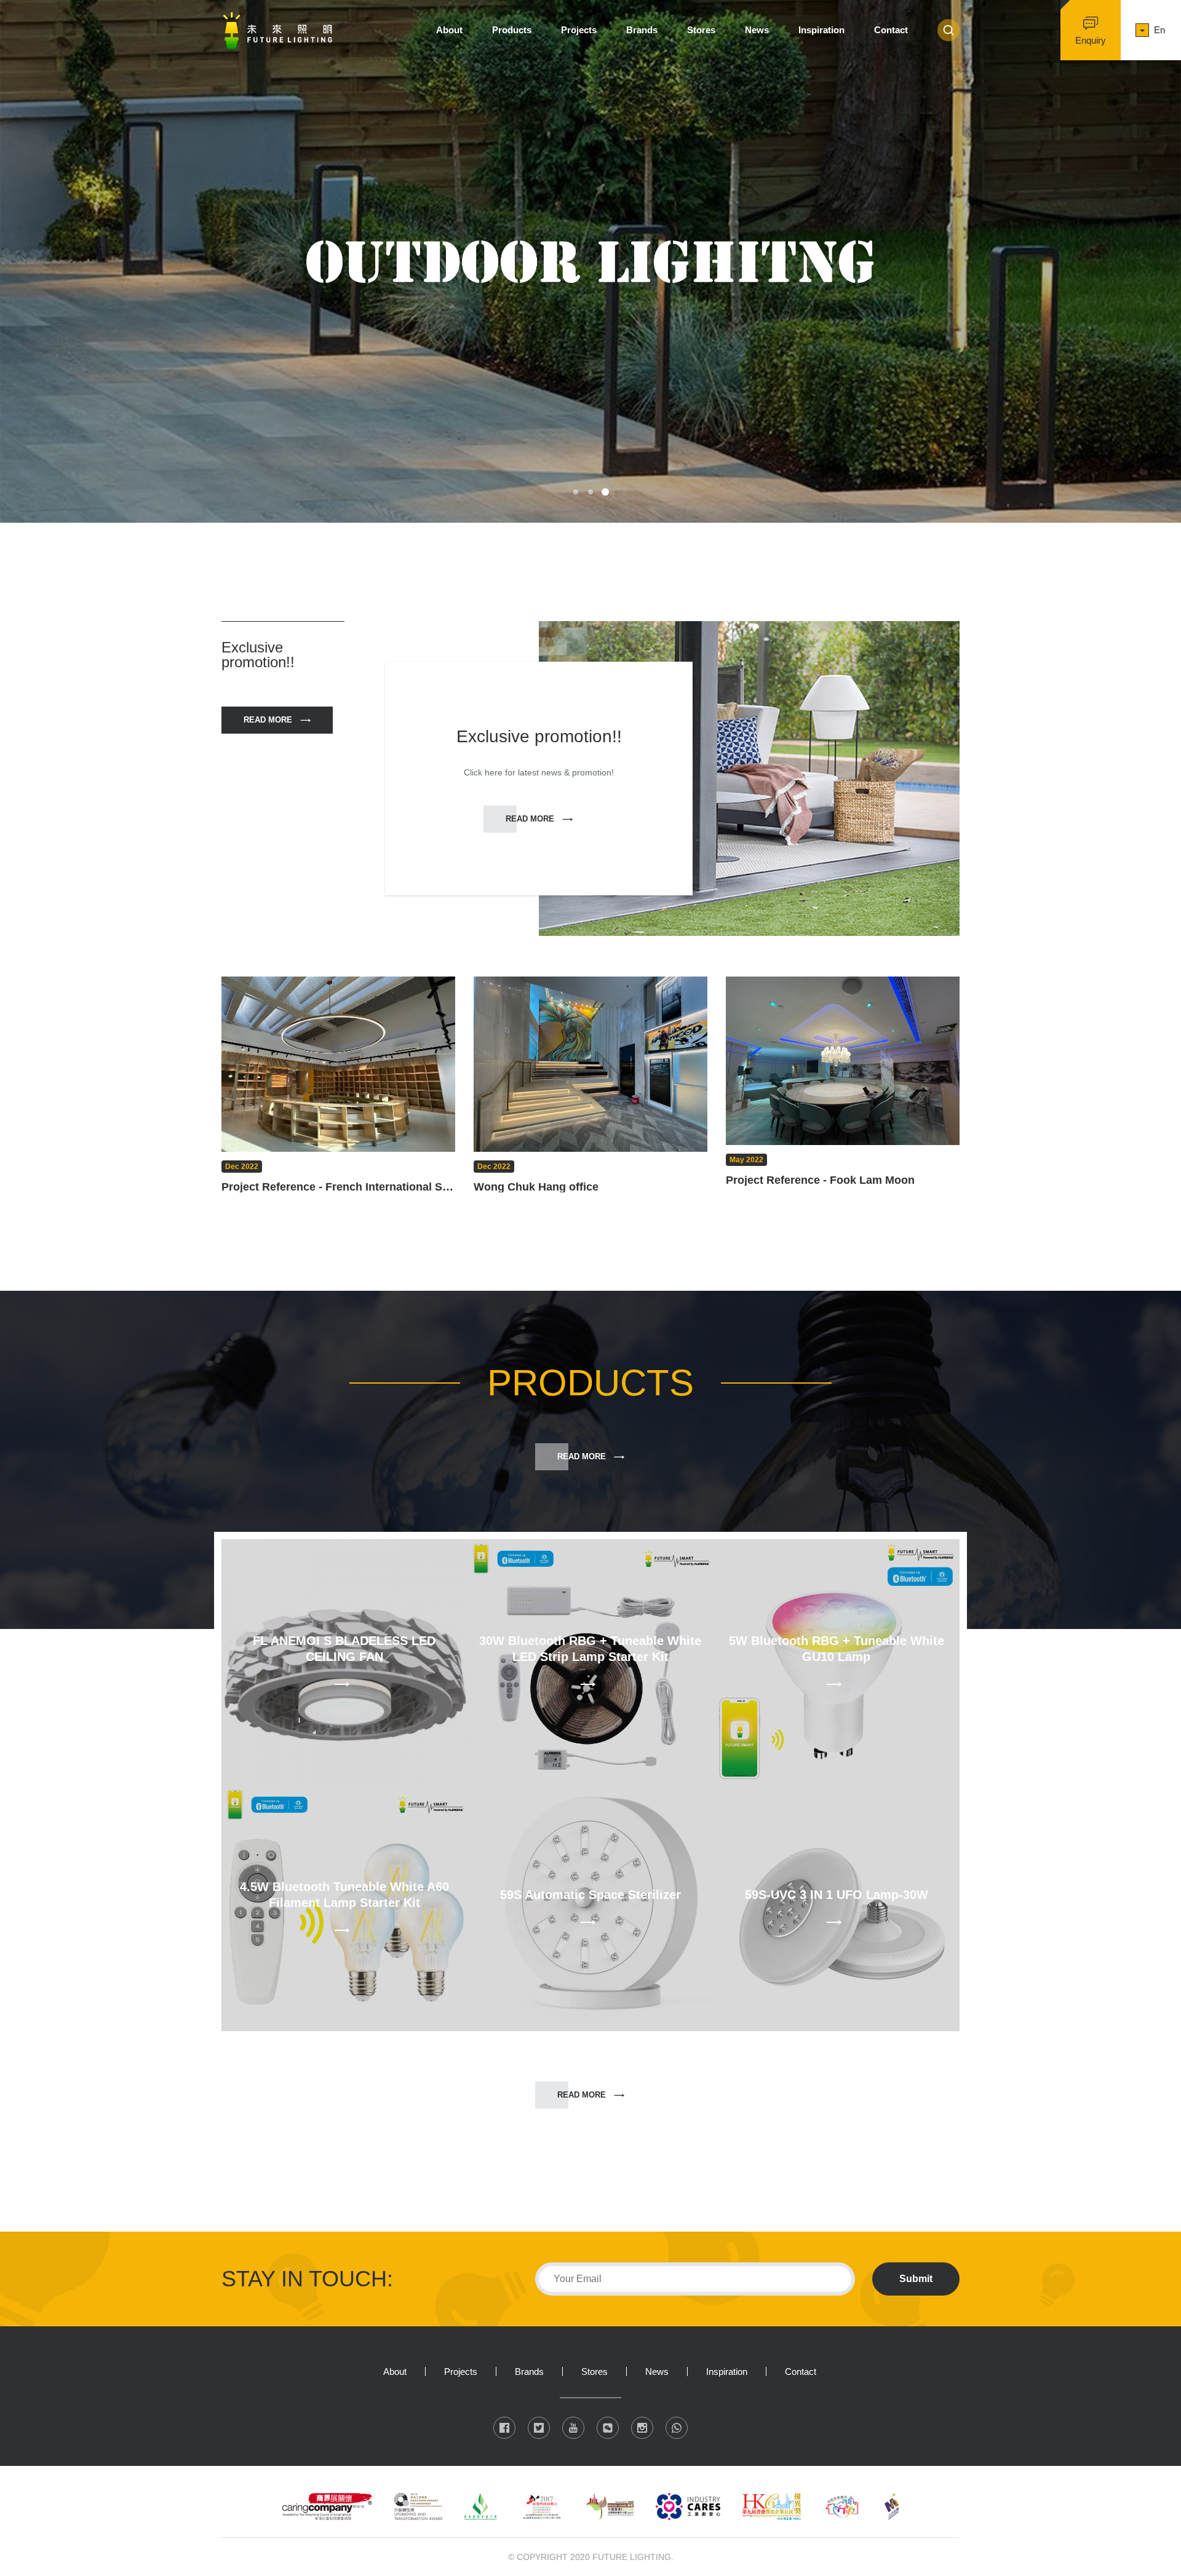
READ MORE (268, 720)
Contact (891, 30)
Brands (642, 30)
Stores (701, 30)
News (757, 30)
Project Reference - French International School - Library (338, 1187)
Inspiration (821, 30)
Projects (579, 30)
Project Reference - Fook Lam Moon (820, 1180)
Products (512, 30)
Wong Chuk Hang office (536, 1187)
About (449, 30)
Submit (916, 2279)
